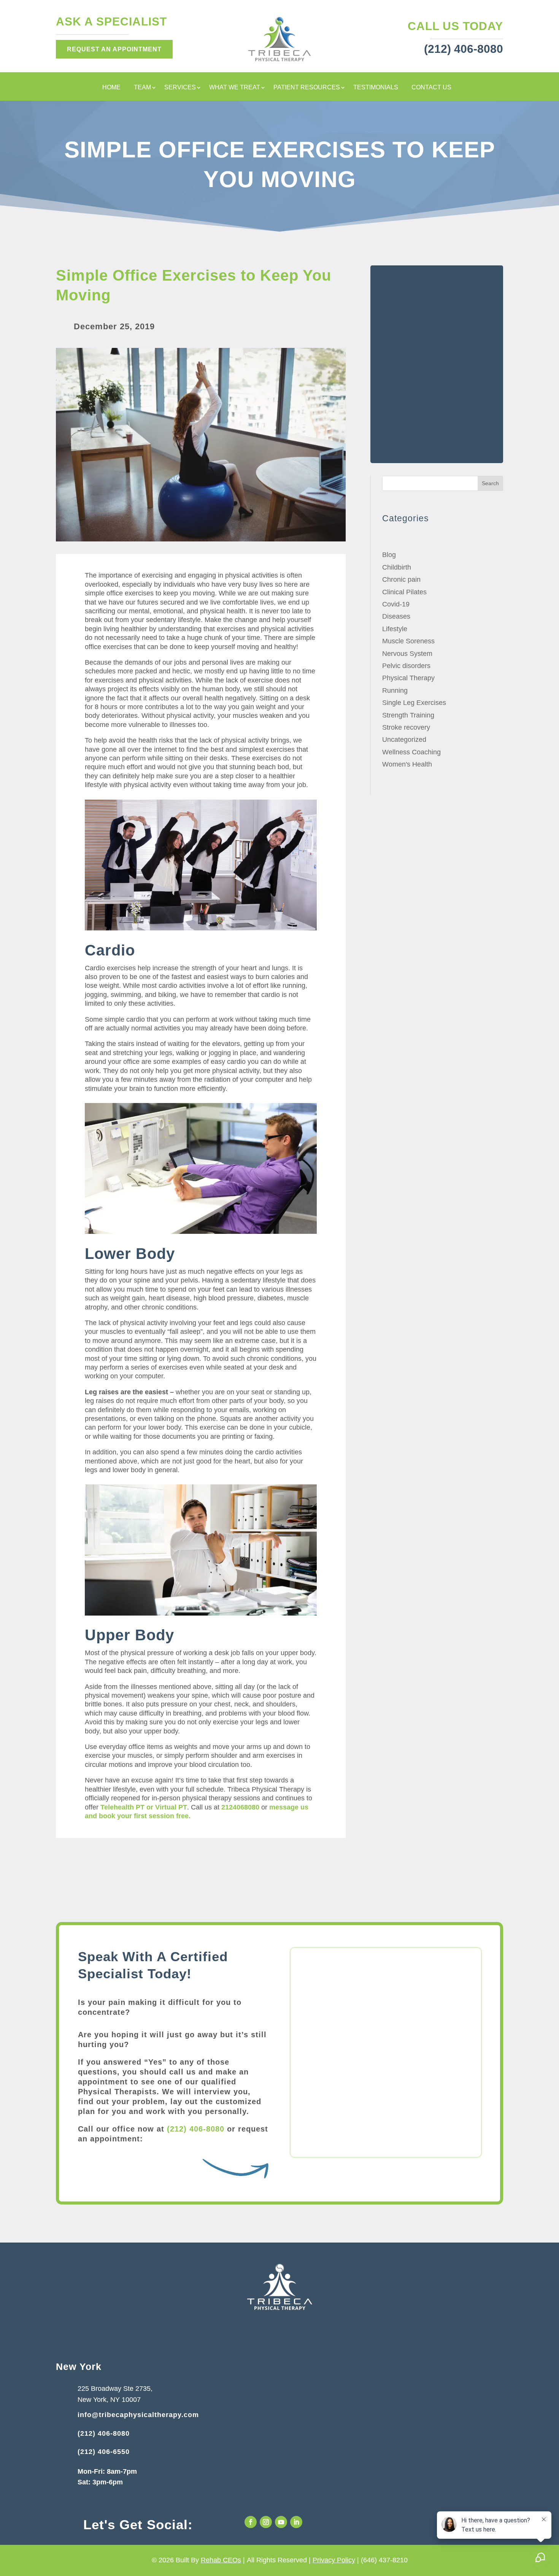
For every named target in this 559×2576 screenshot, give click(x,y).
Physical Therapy (408, 678)
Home (111, 88)
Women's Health (407, 764)
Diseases (396, 616)
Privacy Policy (334, 2560)
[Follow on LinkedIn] (296, 2522)
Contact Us (431, 88)
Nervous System (407, 654)
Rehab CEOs (221, 2560)
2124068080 (240, 1807)
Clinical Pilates (404, 592)
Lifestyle (395, 629)
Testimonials (376, 88)
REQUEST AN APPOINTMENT (114, 49)
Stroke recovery (406, 727)
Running (395, 690)
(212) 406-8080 (196, 2129)
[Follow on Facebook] (251, 2522)
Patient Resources (307, 88)
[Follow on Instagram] (266, 2522)
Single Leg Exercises (414, 703)
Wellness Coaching (411, 752)
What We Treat (235, 88)
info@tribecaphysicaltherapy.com (138, 2415)
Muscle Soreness (408, 641)
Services (180, 88)
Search (490, 483)
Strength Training (408, 715)
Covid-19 (396, 604)
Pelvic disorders (406, 666)
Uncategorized (404, 740)
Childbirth (397, 567)
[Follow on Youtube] (281, 2522)
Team (142, 88)
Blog (389, 555)
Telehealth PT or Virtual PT (144, 1807)
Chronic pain (401, 579)
